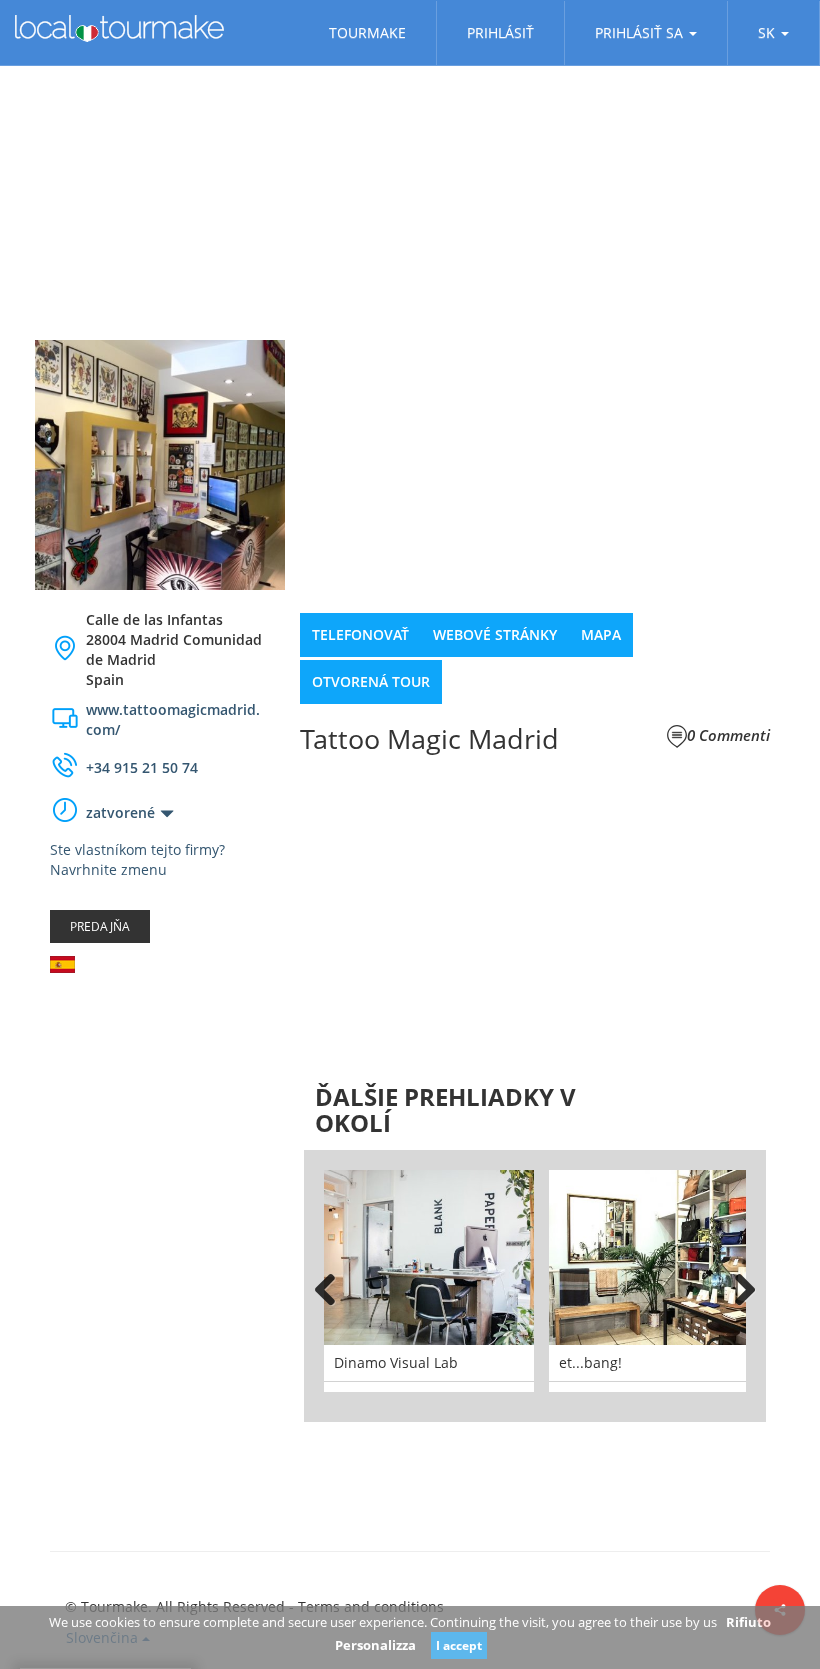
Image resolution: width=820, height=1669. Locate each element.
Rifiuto (748, 1622)
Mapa (601, 634)
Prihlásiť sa (639, 32)
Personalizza (375, 1645)
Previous (334, 1286)
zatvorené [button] (120, 812)
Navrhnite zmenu (108, 869)
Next (736, 1286)
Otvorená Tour (371, 681)
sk (766, 32)
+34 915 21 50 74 (142, 767)
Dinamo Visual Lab (396, 1362)
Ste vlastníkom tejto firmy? (137, 849)
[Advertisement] (160, 1108)
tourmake (367, 32)
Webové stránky (495, 634)
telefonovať (360, 634)
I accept (459, 1645)
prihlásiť (500, 32)
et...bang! (590, 1362)
